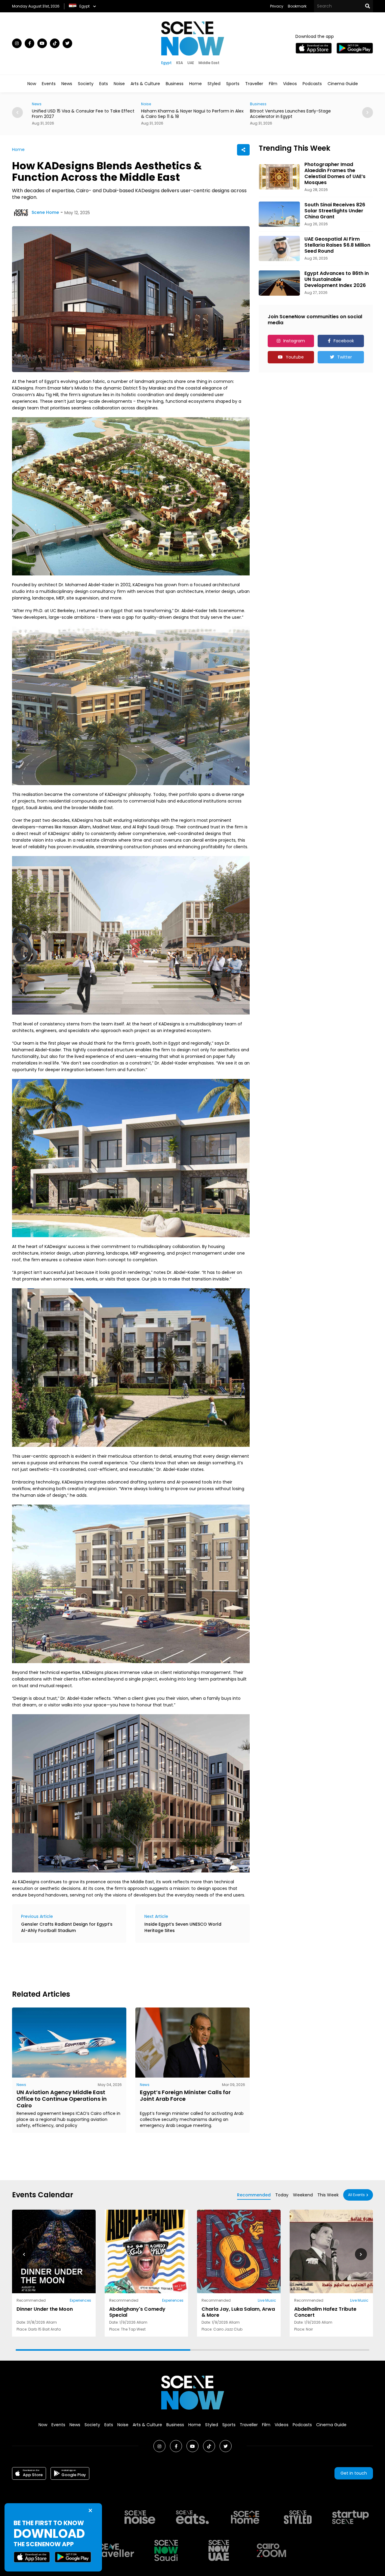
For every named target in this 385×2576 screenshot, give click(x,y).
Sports (233, 84)
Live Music (267, 2300)
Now (32, 84)
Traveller (254, 84)
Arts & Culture (145, 84)
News (67, 84)
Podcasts (312, 84)
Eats (104, 84)
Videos (290, 84)
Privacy (277, 6)
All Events (356, 2195)
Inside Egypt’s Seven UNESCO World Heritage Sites (183, 1927)
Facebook (344, 341)
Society (86, 84)
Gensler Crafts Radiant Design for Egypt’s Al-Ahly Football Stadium (67, 1927)
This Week (328, 2195)
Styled (214, 84)
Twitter (345, 357)
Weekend (303, 2195)
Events (49, 84)
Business (175, 84)
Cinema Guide (343, 84)
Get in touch (354, 2473)
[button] (361, 2254)
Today (282, 2195)
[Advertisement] (122, 1965)
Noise (119, 84)
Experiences (80, 2300)
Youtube (295, 357)
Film (273, 84)
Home (196, 84)
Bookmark (297, 6)
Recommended (254, 2195)
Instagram (294, 341)
